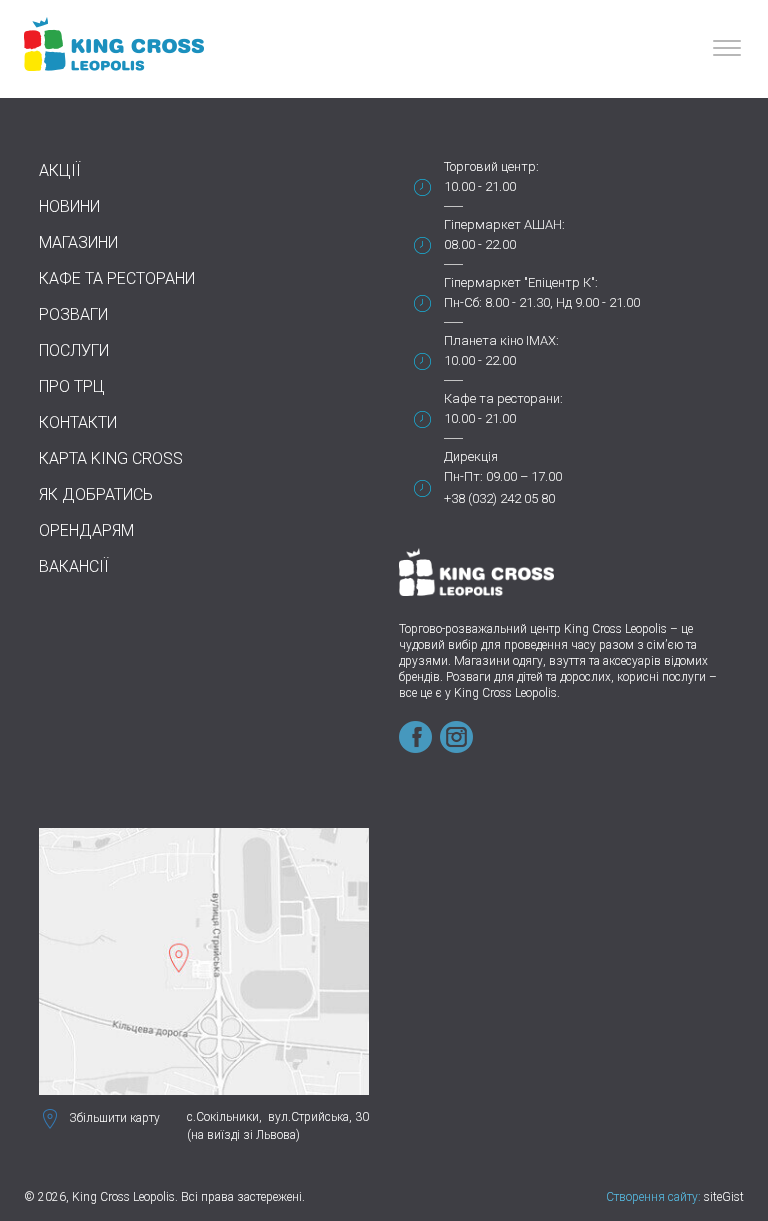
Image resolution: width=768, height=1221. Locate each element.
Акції (60, 170)
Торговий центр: (491, 166)
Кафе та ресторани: (503, 398)
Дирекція (471, 456)
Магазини (78, 242)
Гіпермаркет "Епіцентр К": (521, 282)
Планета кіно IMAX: (501, 340)
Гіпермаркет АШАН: (504, 224)
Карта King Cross (111, 458)
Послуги (74, 350)
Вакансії (74, 566)
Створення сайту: (653, 1197)
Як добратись (96, 494)
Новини (69, 206)
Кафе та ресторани (117, 278)
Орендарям (86, 530)
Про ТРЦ (72, 386)
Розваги (73, 314)
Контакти (78, 422)
